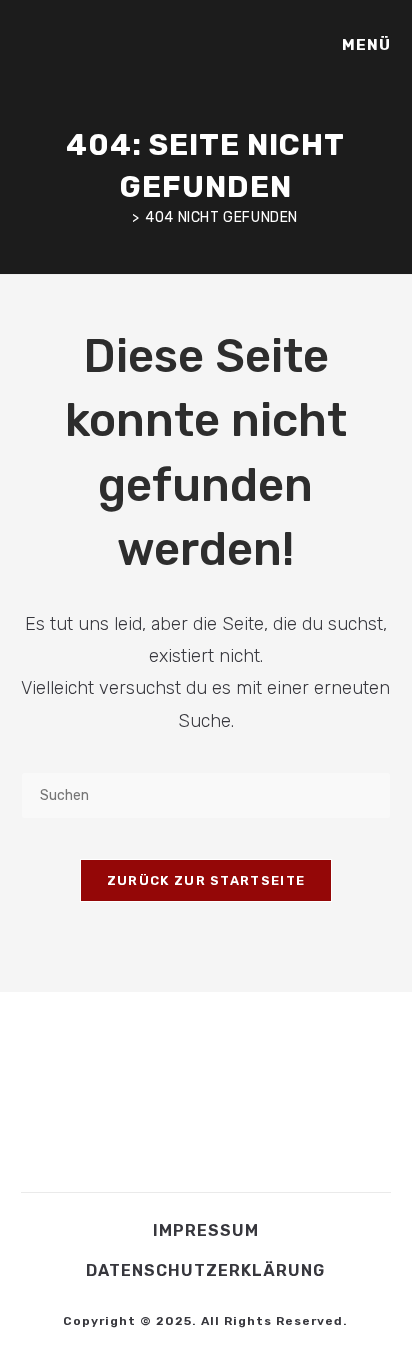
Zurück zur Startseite (206, 880)
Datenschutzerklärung (205, 1270)
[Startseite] (120, 217)
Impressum (206, 1230)
